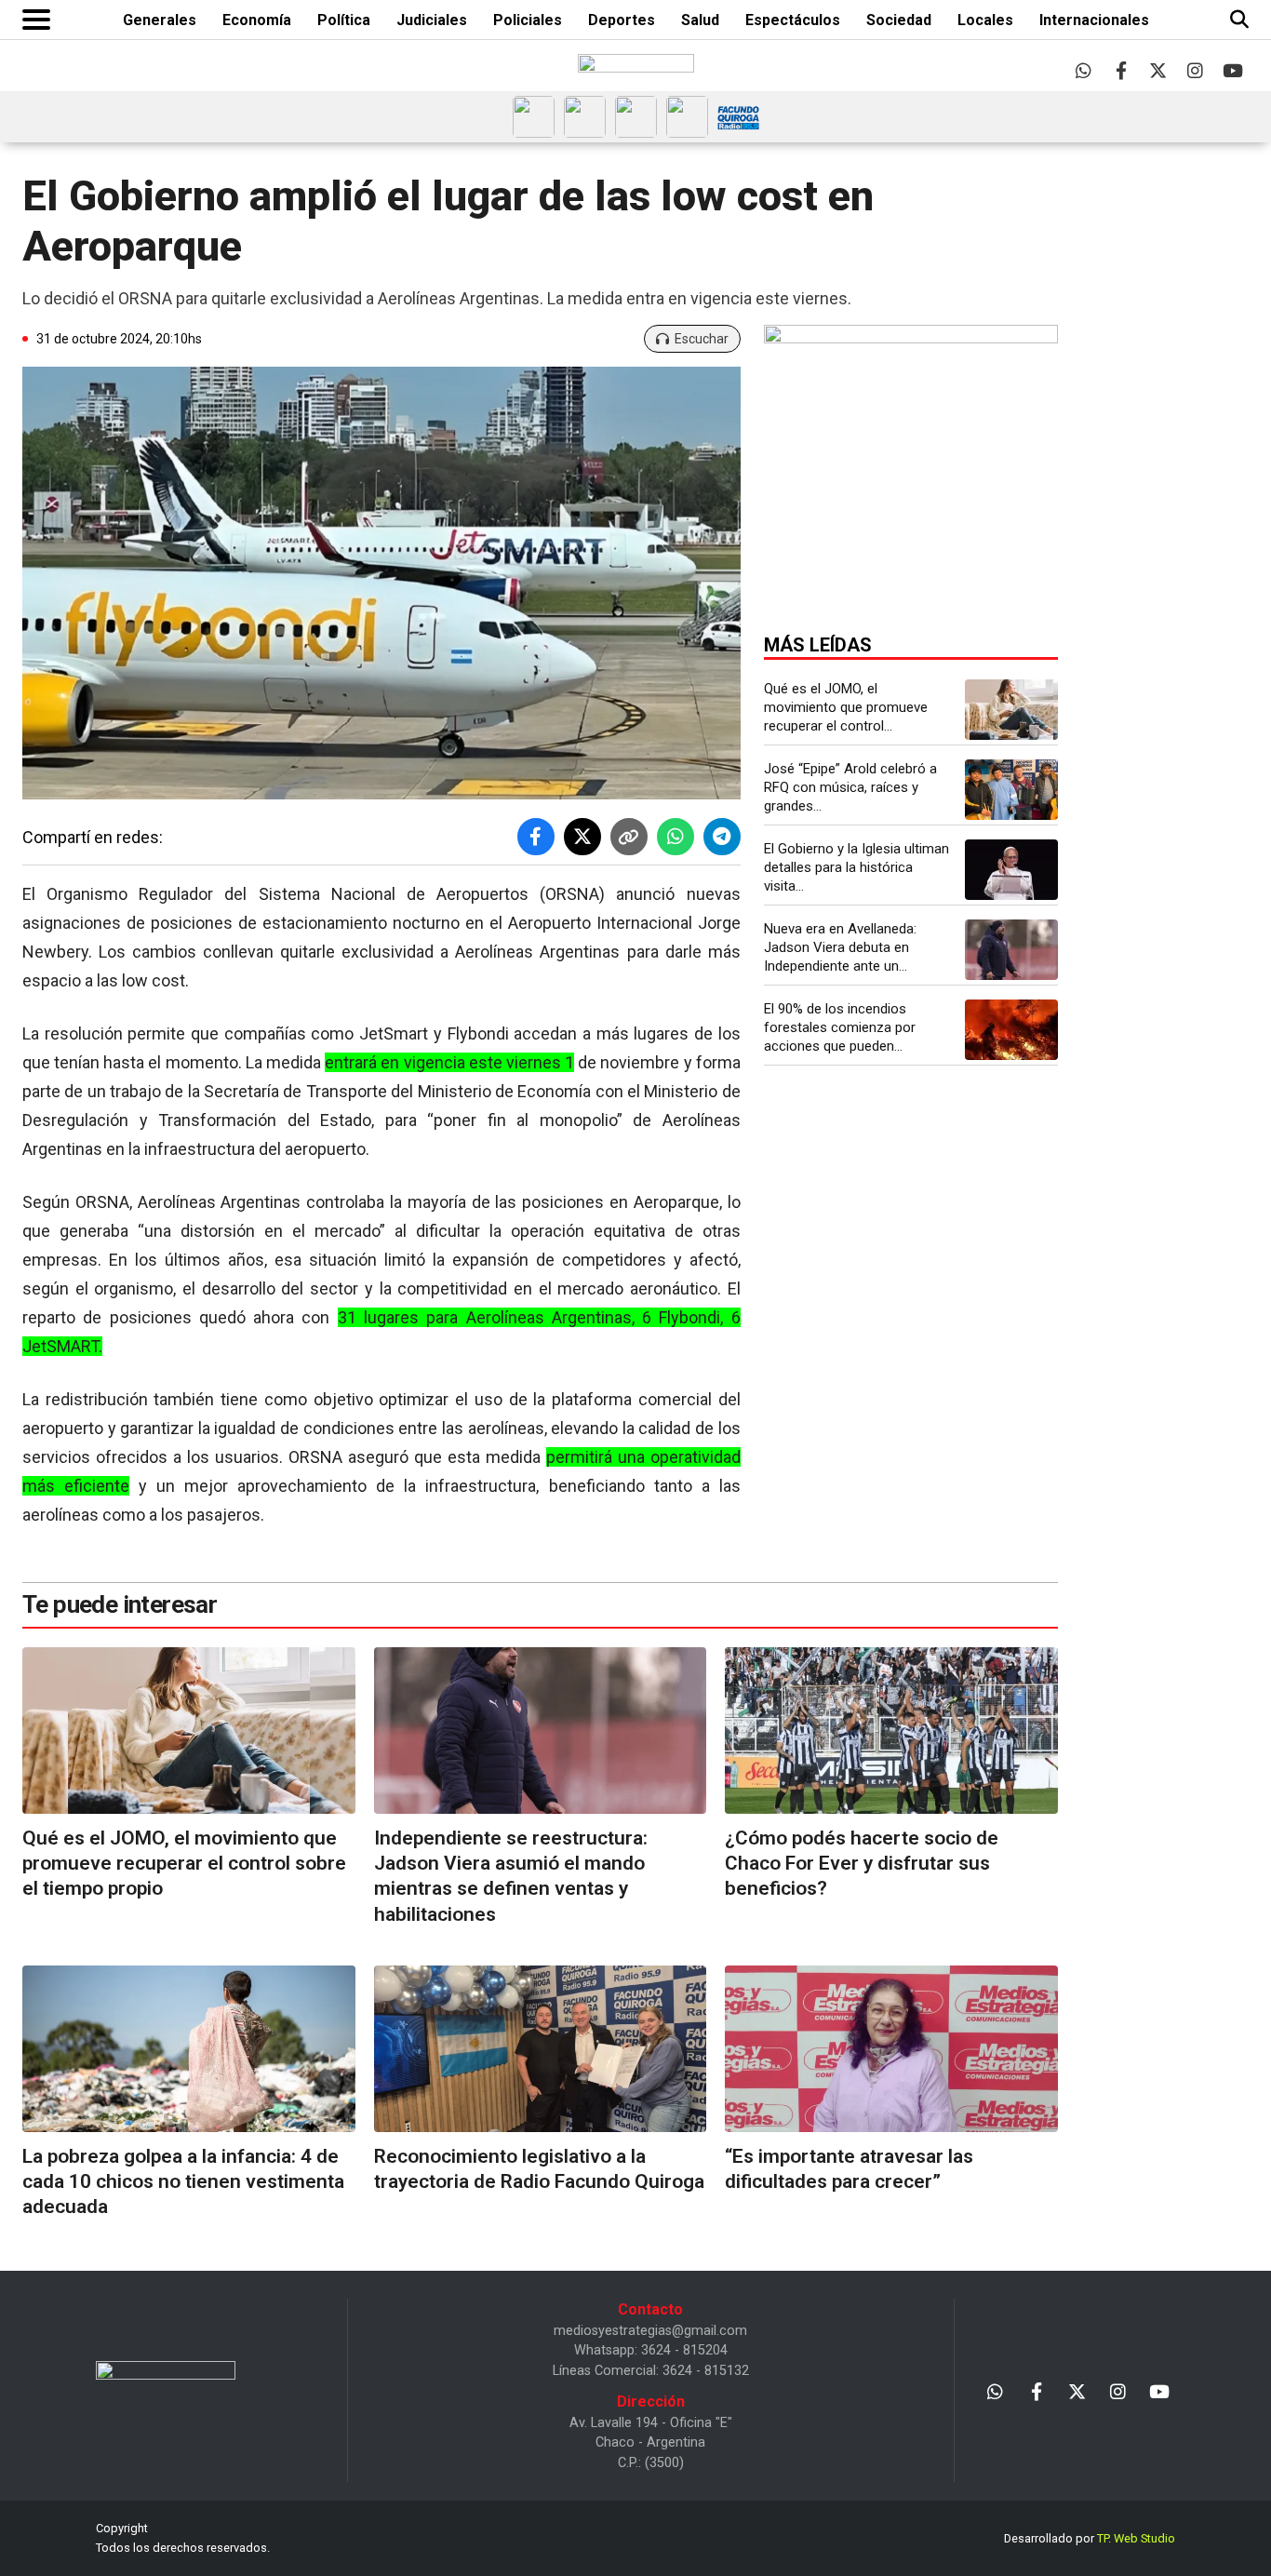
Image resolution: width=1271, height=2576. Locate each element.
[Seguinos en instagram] (1195, 70)
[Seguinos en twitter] (1158, 70)
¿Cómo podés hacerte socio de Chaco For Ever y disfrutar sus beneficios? (862, 1864)
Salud (700, 20)
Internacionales (1094, 20)
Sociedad (899, 20)
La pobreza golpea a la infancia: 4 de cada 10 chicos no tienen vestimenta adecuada (183, 2182)
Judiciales (432, 20)
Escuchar (702, 339)
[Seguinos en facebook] (1121, 70)
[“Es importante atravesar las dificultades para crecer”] (891, 2049)
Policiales (528, 20)
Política (344, 20)
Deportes (622, 20)
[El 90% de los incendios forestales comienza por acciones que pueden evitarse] (1011, 1030)
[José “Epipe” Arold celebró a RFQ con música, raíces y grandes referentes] (1011, 790)
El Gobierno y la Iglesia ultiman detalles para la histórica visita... (856, 867)
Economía (257, 20)
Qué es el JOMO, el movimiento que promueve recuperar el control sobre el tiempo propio (184, 1864)
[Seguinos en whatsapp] (1084, 70)
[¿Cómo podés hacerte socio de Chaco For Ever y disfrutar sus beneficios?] (891, 1731)
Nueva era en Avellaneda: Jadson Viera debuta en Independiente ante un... (840, 947)
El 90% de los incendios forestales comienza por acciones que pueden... (840, 1027)
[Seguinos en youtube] (1232, 70)
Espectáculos (793, 20)
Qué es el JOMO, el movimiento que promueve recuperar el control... (846, 707)
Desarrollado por (1090, 2538)
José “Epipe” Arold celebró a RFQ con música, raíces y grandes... (850, 787)
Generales (160, 20)
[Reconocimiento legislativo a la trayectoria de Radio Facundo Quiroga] (541, 2049)
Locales (985, 20)
